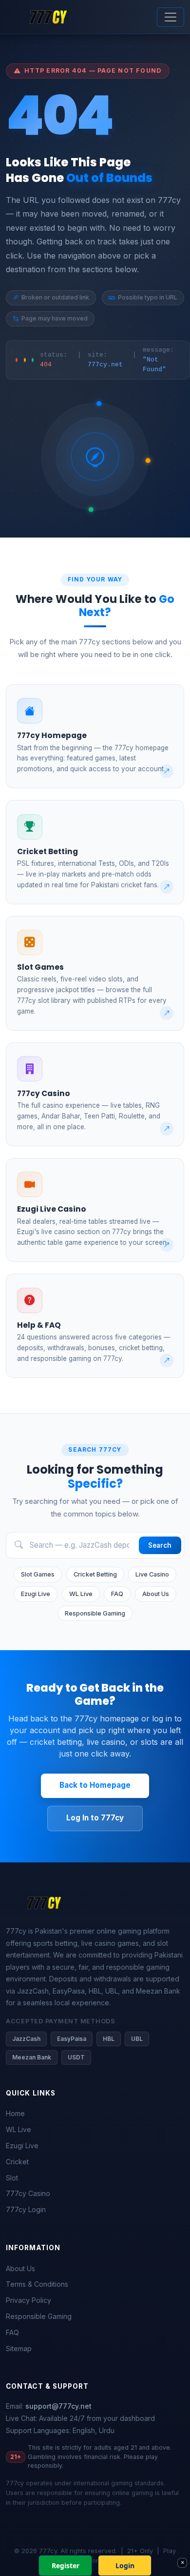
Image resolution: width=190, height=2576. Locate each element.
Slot (12, 2178)
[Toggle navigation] (171, 17)
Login (125, 2566)
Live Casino (152, 1574)
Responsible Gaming (95, 1613)
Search (160, 1545)
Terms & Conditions (37, 2284)
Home (15, 2113)
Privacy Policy (28, 2300)
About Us (156, 1594)
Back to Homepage (95, 1785)
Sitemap (19, 2348)
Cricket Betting (95, 1574)
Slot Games (38, 1574)
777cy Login (26, 2209)
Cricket (17, 2162)
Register (66, 2566)
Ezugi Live (36, 1594)
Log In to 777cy (95, 1818)
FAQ (117, 1594)
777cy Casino (28, 2193)
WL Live (81, 1594)
